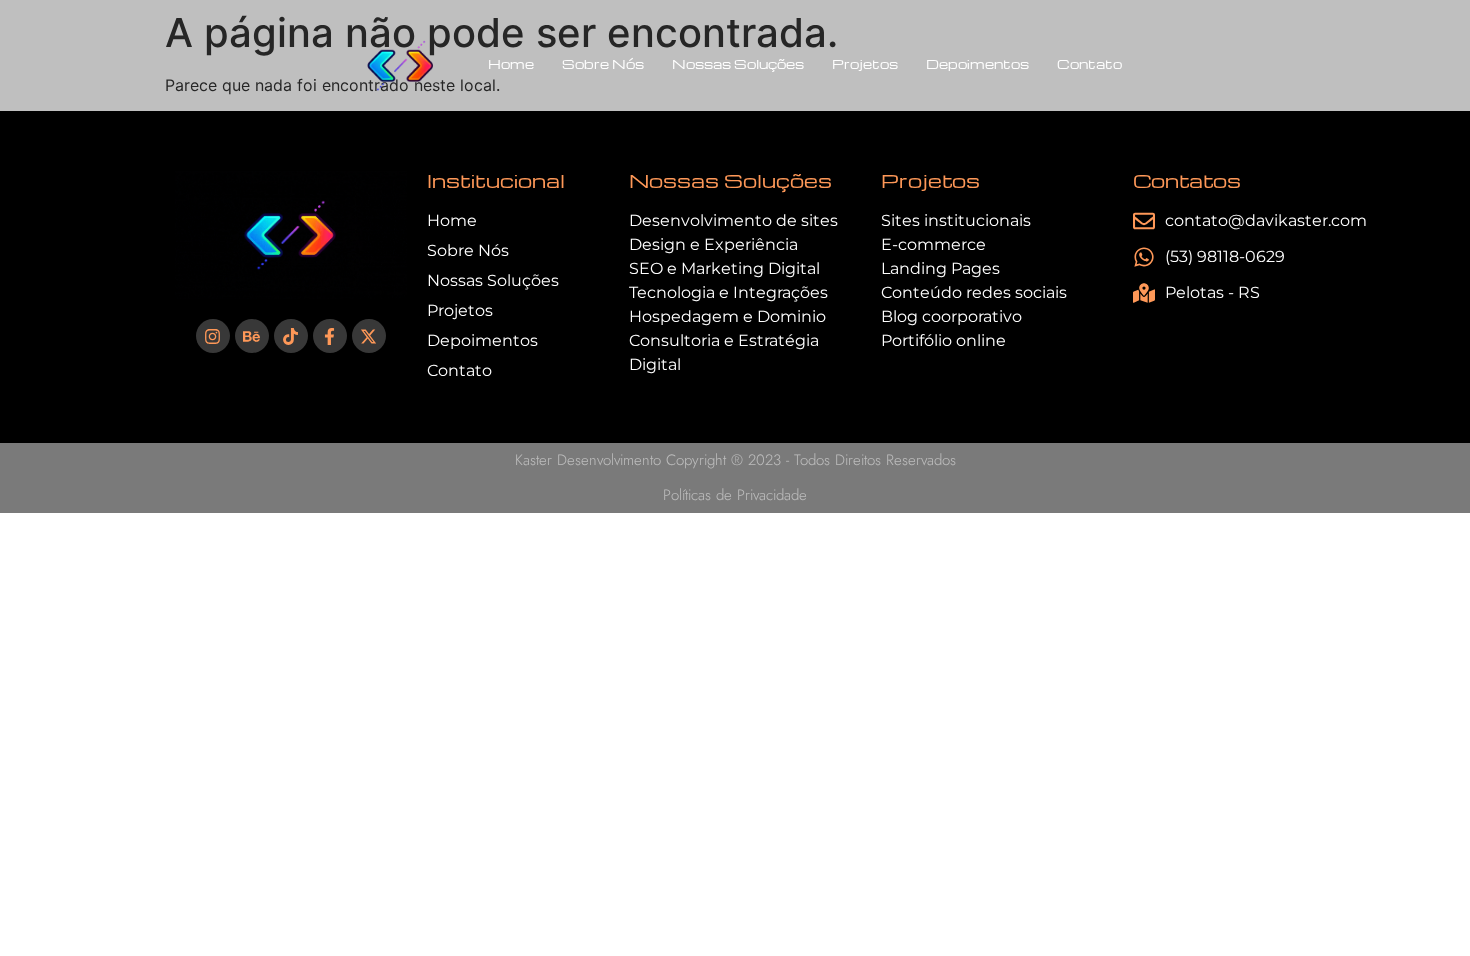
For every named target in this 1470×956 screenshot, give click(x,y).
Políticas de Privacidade (735, 495)
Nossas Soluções (738, 63)
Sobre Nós (603, 63)
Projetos (865, 63)
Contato (1089, 63)
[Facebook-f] (330, 336)
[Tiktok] (291, 336)
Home (511, 63)
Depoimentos (977, 63)
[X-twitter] (369, 336)
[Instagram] (213, 336)
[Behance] (252, 336)
